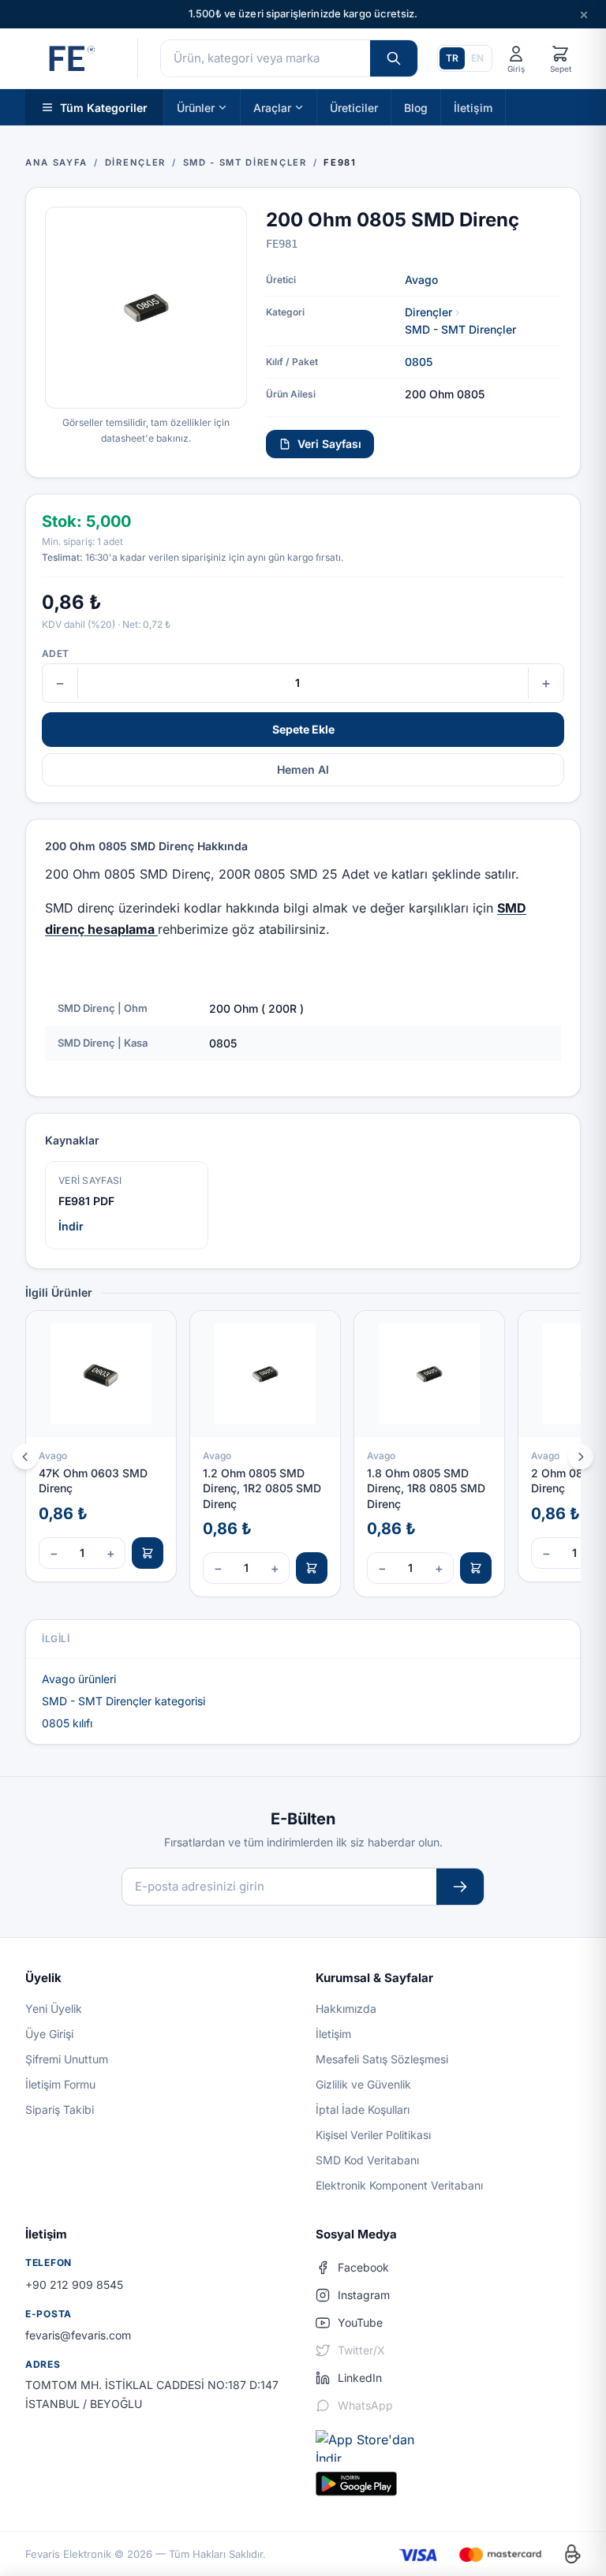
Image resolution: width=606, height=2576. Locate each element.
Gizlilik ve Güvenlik (363, 2084)
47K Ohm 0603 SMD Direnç (93, 1480)
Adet (55, 653)
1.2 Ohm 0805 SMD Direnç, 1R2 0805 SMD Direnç (262, 1488)
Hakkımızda (346, 2009)
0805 (419, 362)
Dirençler (428, 312)
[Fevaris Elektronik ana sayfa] (70, 58)
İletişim (473, 107)
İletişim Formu (60, 2084)
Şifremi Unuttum (67, 2059)
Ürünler (196, 107)
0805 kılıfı (67, 1723)
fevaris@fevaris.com (78, 2335)
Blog (416, 107)
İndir (71, 1226)
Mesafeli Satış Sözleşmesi (382, 2059)
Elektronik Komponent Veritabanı (399, 2185)
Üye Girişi (49, 2034)
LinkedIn (360, 2378)
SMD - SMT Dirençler (460, 329)
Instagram (364, 2295)
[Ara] (394, 58)
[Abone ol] (460, 1887)
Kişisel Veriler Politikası (373, 2135)
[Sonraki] (581, 1457)
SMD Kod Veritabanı (367, 2160)
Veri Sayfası (329, 444)
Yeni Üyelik (54, 2009)
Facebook (363, 2267)
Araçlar (272, 107)
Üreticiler (354, 107)
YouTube (360, 2322)
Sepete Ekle (303, 729)
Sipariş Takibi (60, 2109)
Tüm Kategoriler (104, 107)
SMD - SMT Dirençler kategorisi (123, 1701)
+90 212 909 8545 (74, 2285)
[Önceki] (25, 1457)
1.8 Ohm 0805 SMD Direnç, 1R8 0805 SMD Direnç (426, 1488)
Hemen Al (303, 769)
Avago (421, 280)
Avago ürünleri (79, 1679)
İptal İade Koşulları (363, 2109)
